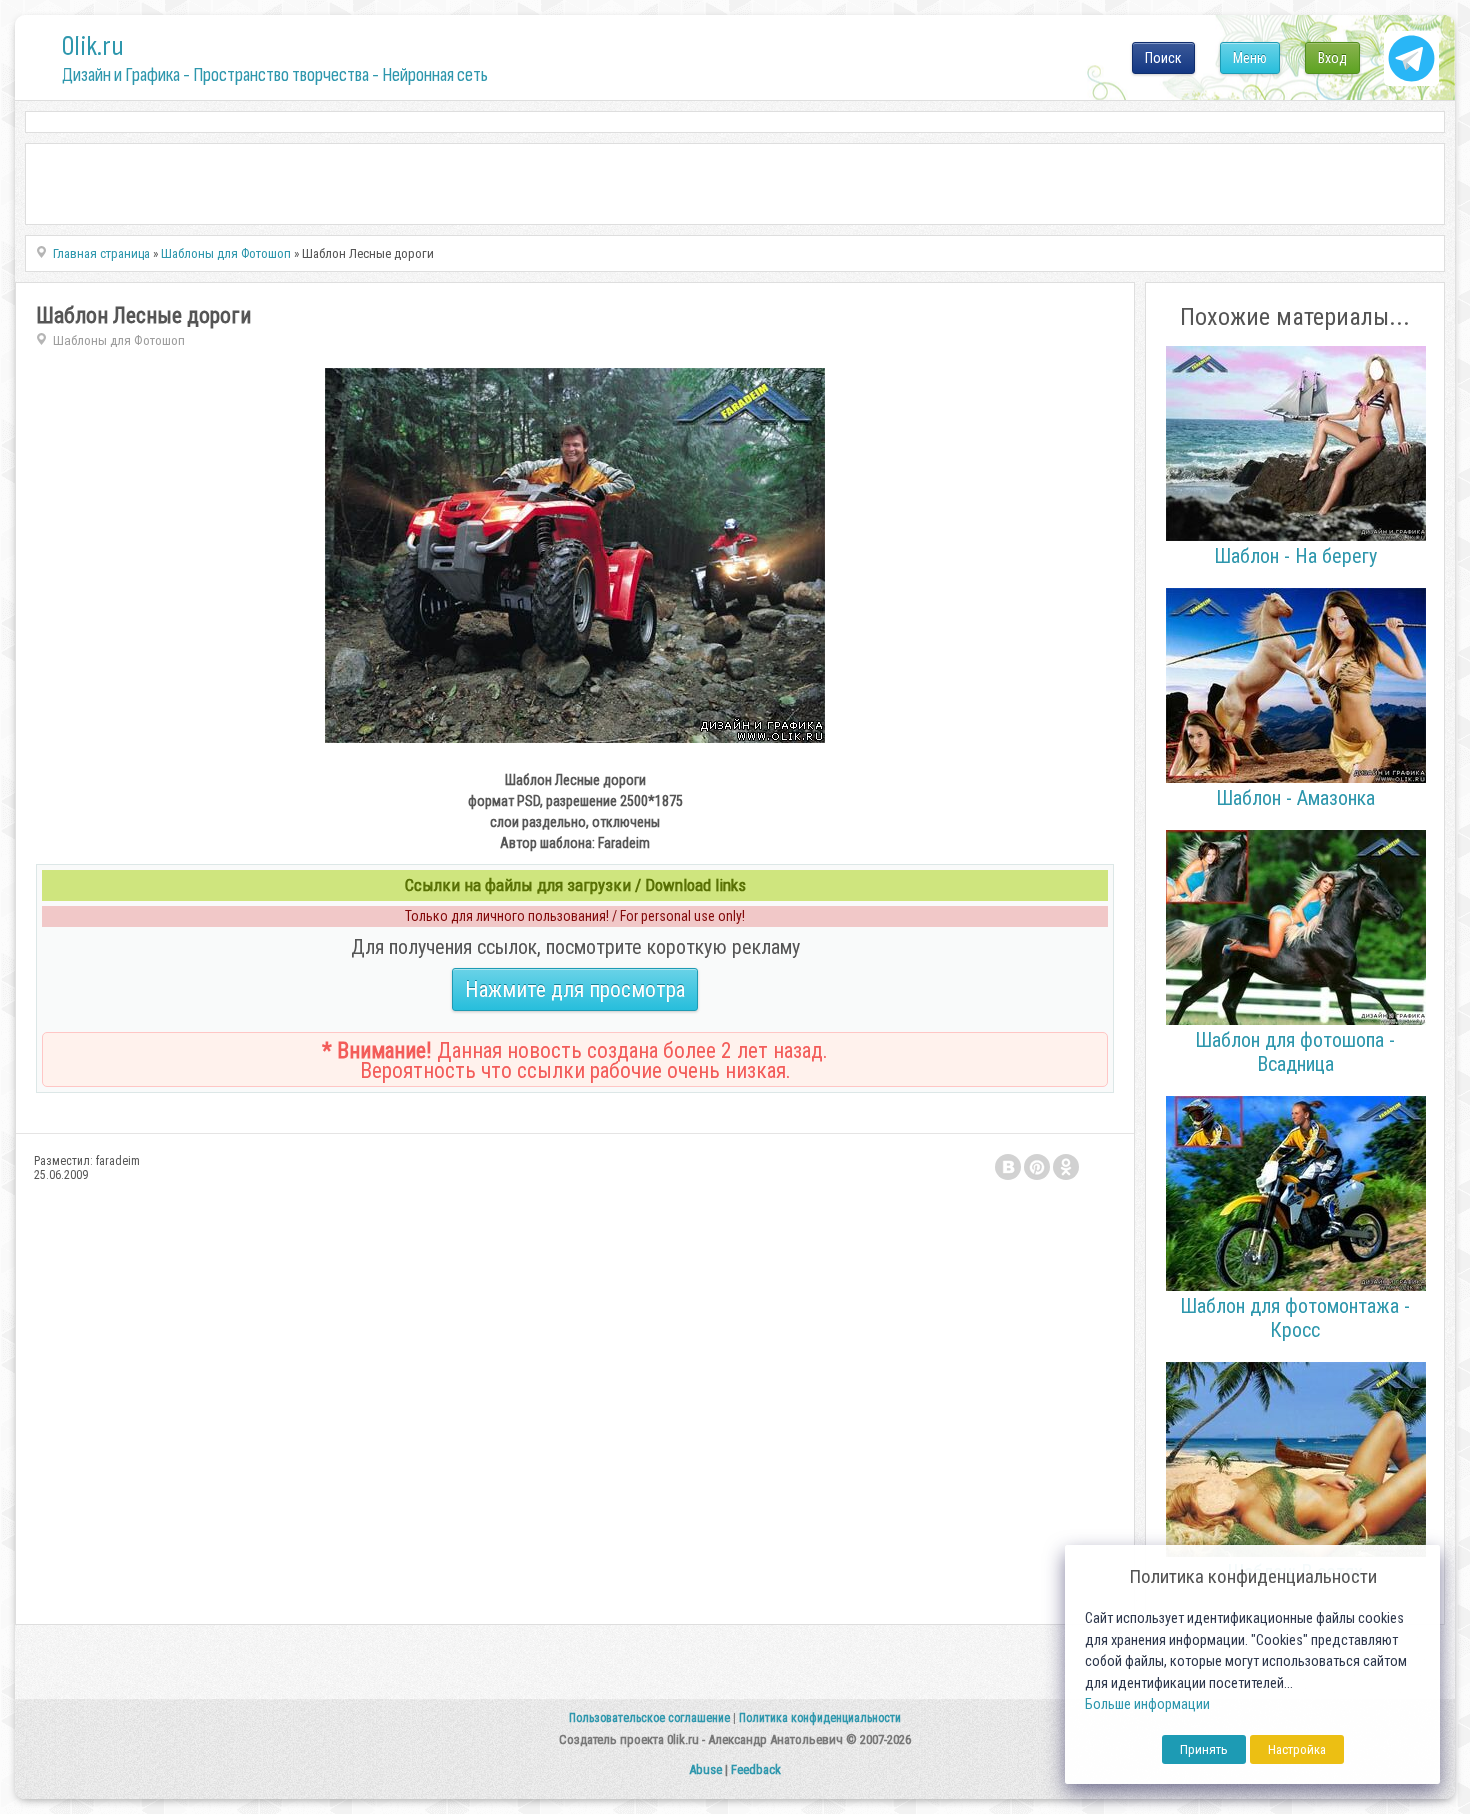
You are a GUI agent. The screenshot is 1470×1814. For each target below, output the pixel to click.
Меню (1250, 58)
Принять (1204, 1749)
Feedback (756, 1769)
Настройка (1297, 1749)
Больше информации (1147, 1704)
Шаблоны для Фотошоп (119, 340)
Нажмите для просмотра (575, 989)
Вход (1332, 58)
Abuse (705, 1769)
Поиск (1163, 58)
